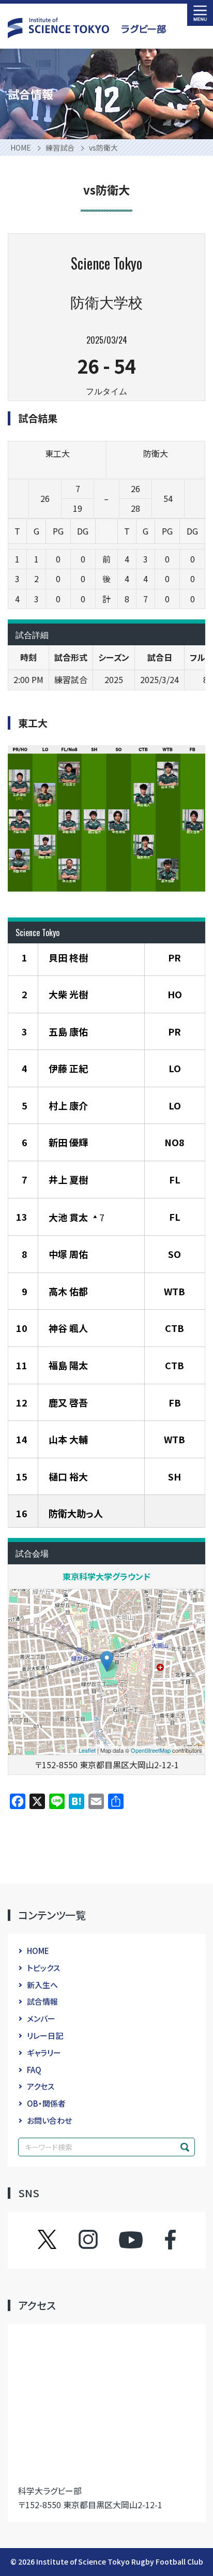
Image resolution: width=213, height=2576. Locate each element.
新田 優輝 (68, 1142)
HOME (38, 1951)
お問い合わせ (49, 2120)
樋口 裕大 (68, 1476)
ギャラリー (44, 2053)
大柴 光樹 (68, 994)
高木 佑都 (68, 1291)
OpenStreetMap (151, 1750)
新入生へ (42, 1985)
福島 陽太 (68, 1365)
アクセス (41, 2086)
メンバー (41, 2018)
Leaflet (87, 1750)
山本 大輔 (68, 1439)
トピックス (43, 1968)
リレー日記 (45, 2035)
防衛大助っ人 (76, 1513)
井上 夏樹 (68, 1179)
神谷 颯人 (68, 1328)
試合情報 (42, 2001)
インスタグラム (98, 2240)
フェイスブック (160, 2240)
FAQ (34, 2070)
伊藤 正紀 (68, 1068)
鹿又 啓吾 (68, 1402)
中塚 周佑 (68, 1254)
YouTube (131, 2240)
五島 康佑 (68, 1031)
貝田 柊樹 (68, 957)
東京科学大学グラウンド (106, 1576)
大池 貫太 (68, 1217)
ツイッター (57, 2240)
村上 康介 (68, 1105)
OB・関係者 (46, 2103)
